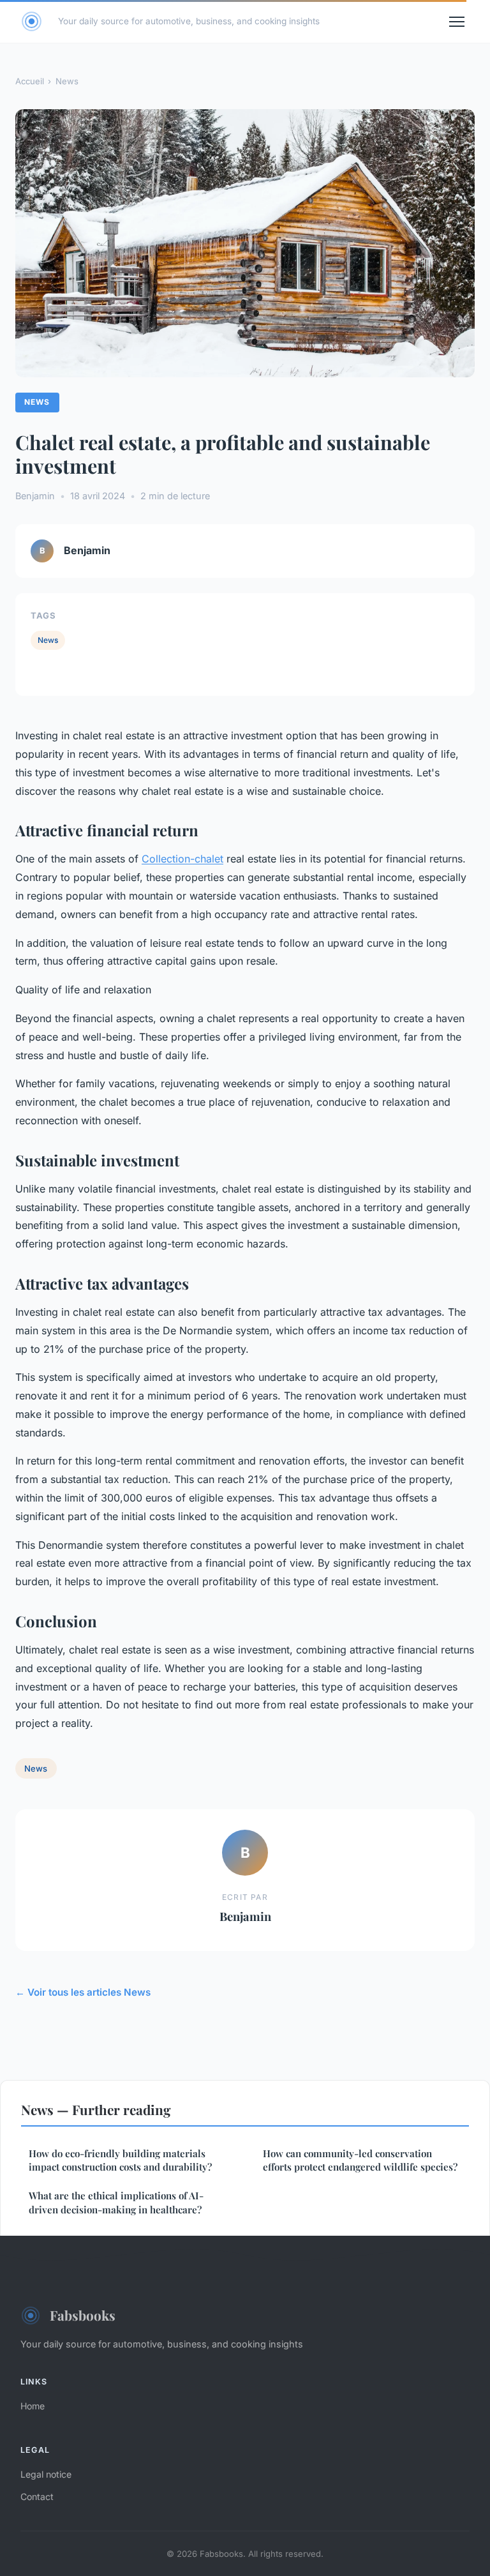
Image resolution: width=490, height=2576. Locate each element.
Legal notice (46, 2474)
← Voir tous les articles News (83, 1992)
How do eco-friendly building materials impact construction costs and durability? (120, 2160)
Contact (37, 2497)
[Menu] (457, 22)
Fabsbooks (83, 2315)
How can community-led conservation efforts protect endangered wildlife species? (360, 2160)
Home (33, 2406)
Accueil (30, 81)
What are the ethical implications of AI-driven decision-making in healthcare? (116, 2202)
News (67, 81)
